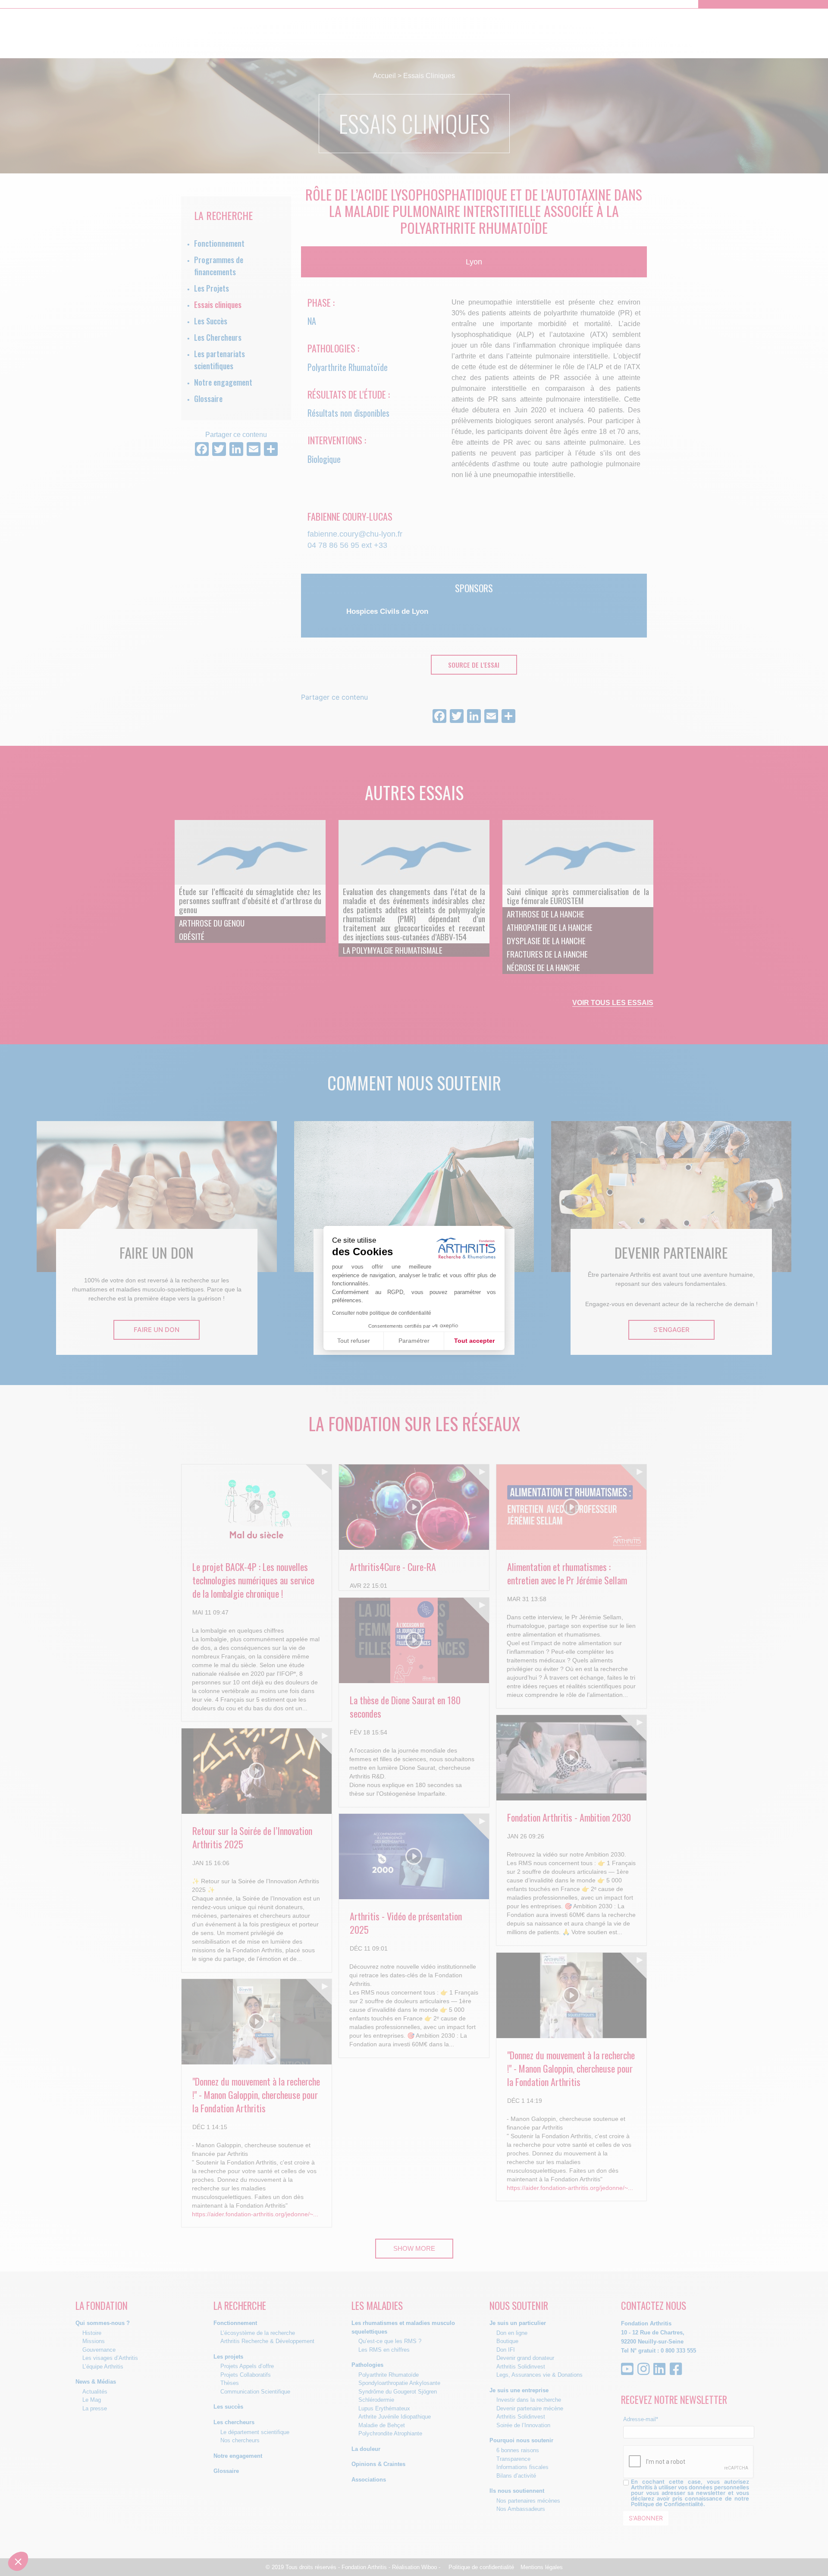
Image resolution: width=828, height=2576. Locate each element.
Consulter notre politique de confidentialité (382, 1313)
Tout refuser (354, 1341)
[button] (18, 2561)
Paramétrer (414, 1341)
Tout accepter (474, 1341)
